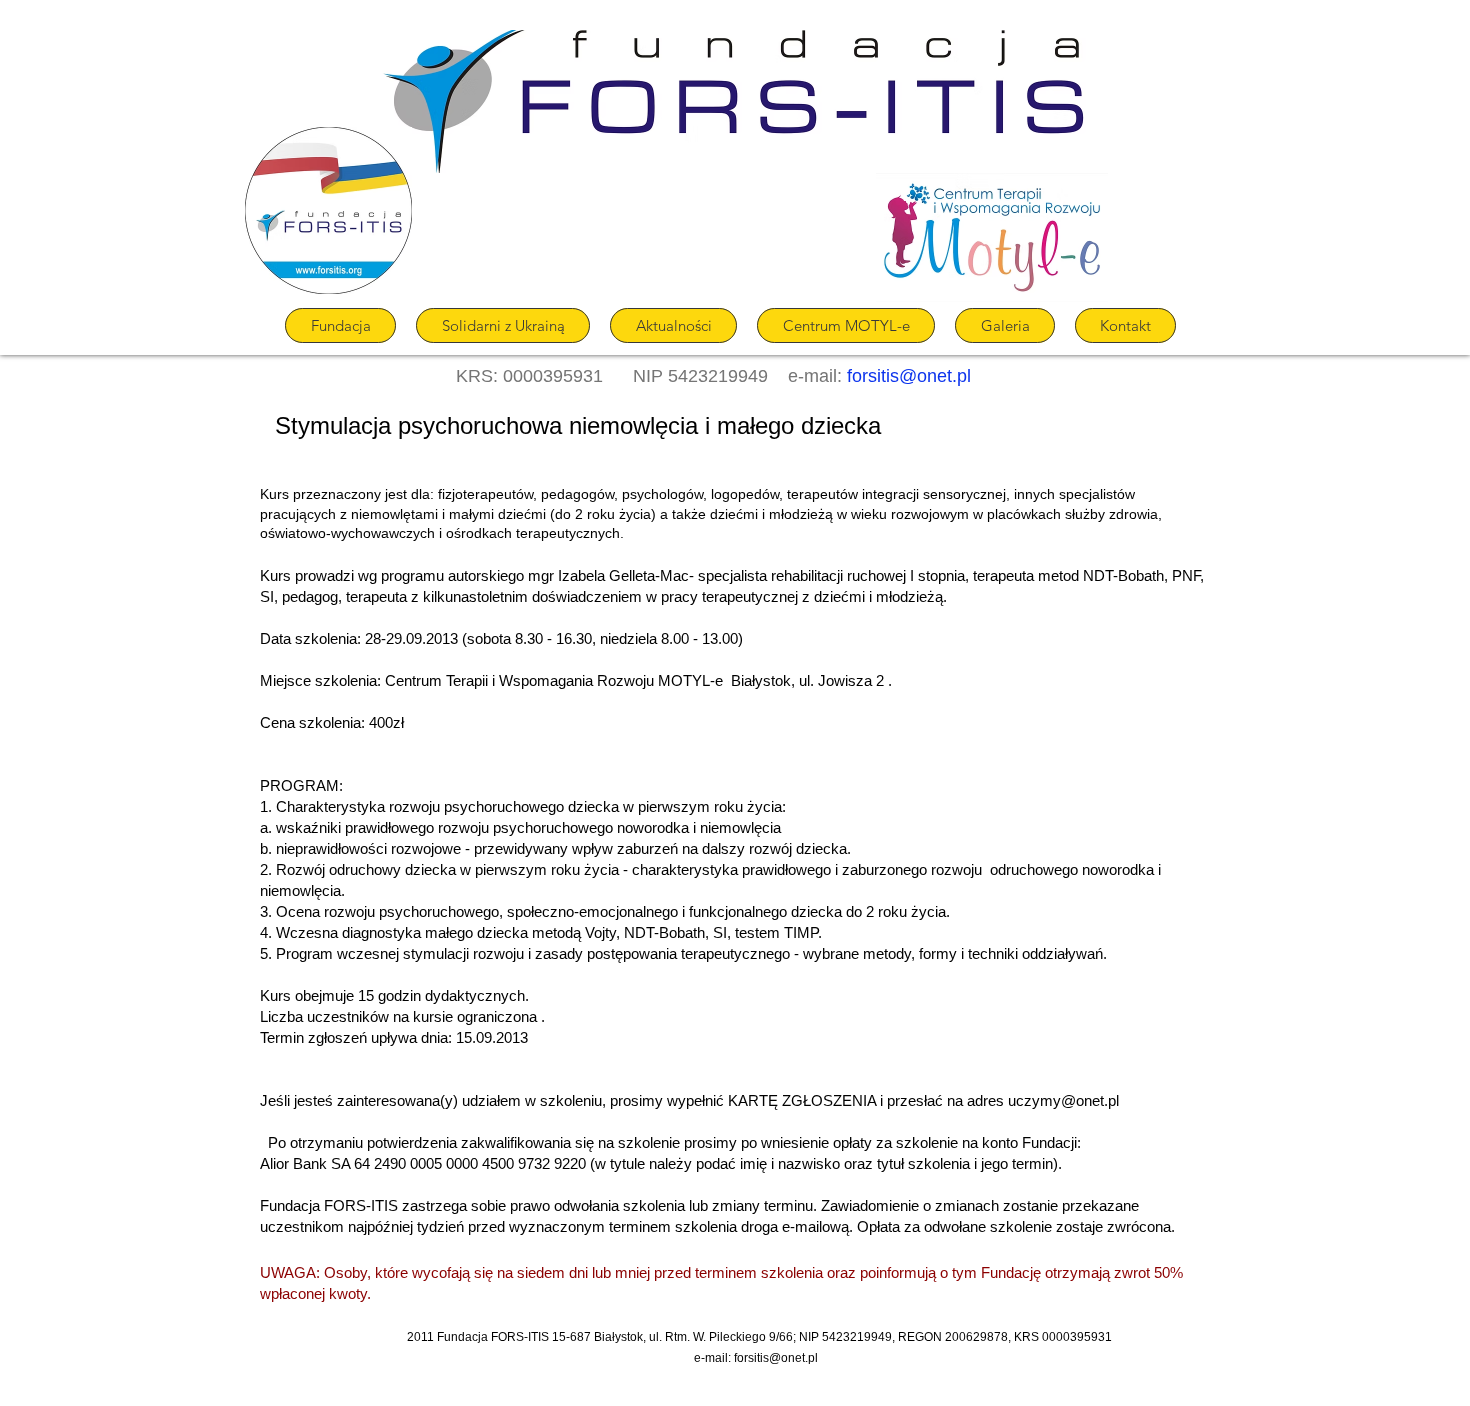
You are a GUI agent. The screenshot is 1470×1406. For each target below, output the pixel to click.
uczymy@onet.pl (1063, 1100)
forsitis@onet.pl (909, 376)
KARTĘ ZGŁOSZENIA (802, 1100)
